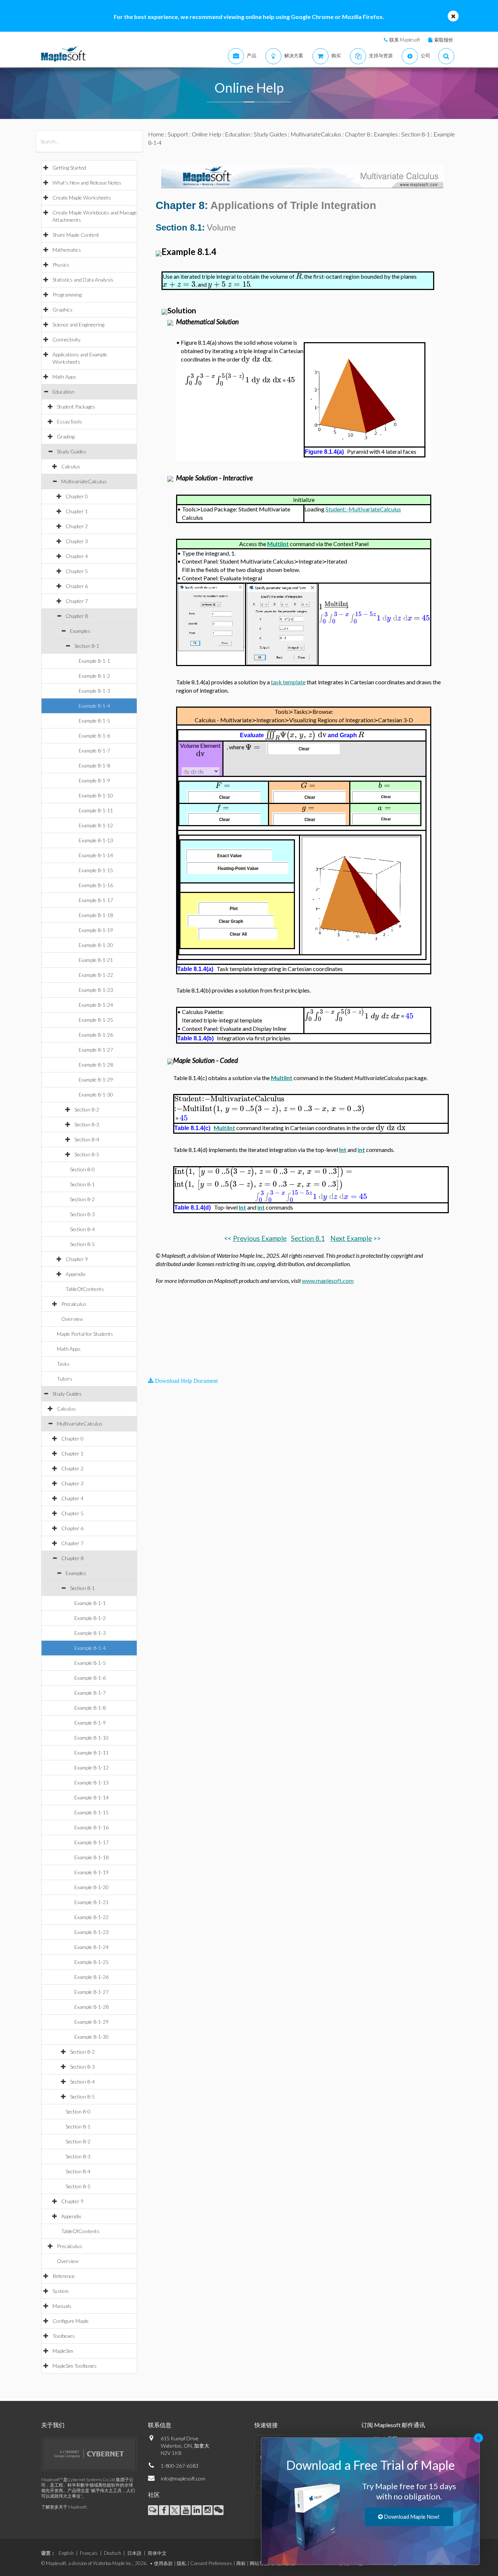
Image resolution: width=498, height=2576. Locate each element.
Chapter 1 (77, 511)
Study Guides (71, 451)
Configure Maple (71, 2321)
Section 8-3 (87, 1124)
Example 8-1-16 (96, 885)
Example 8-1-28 (96, 1065)
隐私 (182, 2563)
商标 (241, 2563)
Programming (67, 295)
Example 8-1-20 (96, 945)
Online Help (207, 134)
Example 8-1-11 (96, 810)
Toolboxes (64, 2336)
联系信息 (160, 2425)
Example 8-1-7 (94, 751)
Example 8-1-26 (96, 1035)
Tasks (63, 1364)
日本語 (134, 2553)
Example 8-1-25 (96, 1020)
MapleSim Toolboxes (75, 2366)
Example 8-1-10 (96, 795)
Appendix (75, 1274)
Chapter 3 (77, 541)
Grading (66, 436)
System (61, 2291)
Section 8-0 (82, 1169)
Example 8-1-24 (96, 1005)
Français (89, 2553)
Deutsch (112, 2553)
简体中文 (157, 2553)
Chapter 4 (77, 556)
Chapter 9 (77, 1259)
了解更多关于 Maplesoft (64, 2507)
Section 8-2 (87, 1109)
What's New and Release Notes (87, 183)
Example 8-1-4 (94, 706)
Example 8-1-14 (96, 855)
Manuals (62, 2306)
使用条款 (163, 2563)
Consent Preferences (211, 2563)
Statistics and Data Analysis (83, 280)
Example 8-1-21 (96, 960)
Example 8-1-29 (96, 1080)
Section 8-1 (87, 646)
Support (178, 134)
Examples (80, 631)
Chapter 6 (77, 586)
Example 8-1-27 (96, 1050)
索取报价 (444, 40)
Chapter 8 (77, 616)
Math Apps (64, 377)
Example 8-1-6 (94, 736)
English (66, 2553)
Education (63, 392)
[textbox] (299, 276)
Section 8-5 (87, 1154)
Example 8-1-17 (96, 900)
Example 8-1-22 (96, 975)
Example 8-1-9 (94, 780)
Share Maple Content (76, 235)
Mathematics (67, 250)
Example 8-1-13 (96, 840)
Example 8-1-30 (96, 1094)
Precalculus (74, 1304)
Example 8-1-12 (96, 825)
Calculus (71, 466)
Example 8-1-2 (94, 676)
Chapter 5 (77, 571)
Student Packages (76, 407)
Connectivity (67, 339)
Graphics (63, 310)
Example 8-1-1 (94, 661)
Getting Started (69, 168)
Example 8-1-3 (94, 691)
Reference (64, 2276)
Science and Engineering (78, 324)
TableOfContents (85, 1289)
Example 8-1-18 (96, 915)
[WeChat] (219, 2510)
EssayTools (69, 421)
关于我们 (53, 2425)
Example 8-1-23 (96, 990)
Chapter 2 (77, 526)
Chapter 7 (77, 601)
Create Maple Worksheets (82, 198)
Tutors (65, 1379)
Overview (72, 1319)
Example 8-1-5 (94, 721)
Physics (61, 265)
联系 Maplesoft (405, 40)
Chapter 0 (77, 496)
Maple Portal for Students (85, 1334)
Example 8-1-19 (96, 930)
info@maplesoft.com (183, 2478)
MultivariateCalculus (84, 481)
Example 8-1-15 (96, 870)
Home (156, 134)
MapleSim (63, 2351)
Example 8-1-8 (94, 765)
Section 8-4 (87, 1139)
